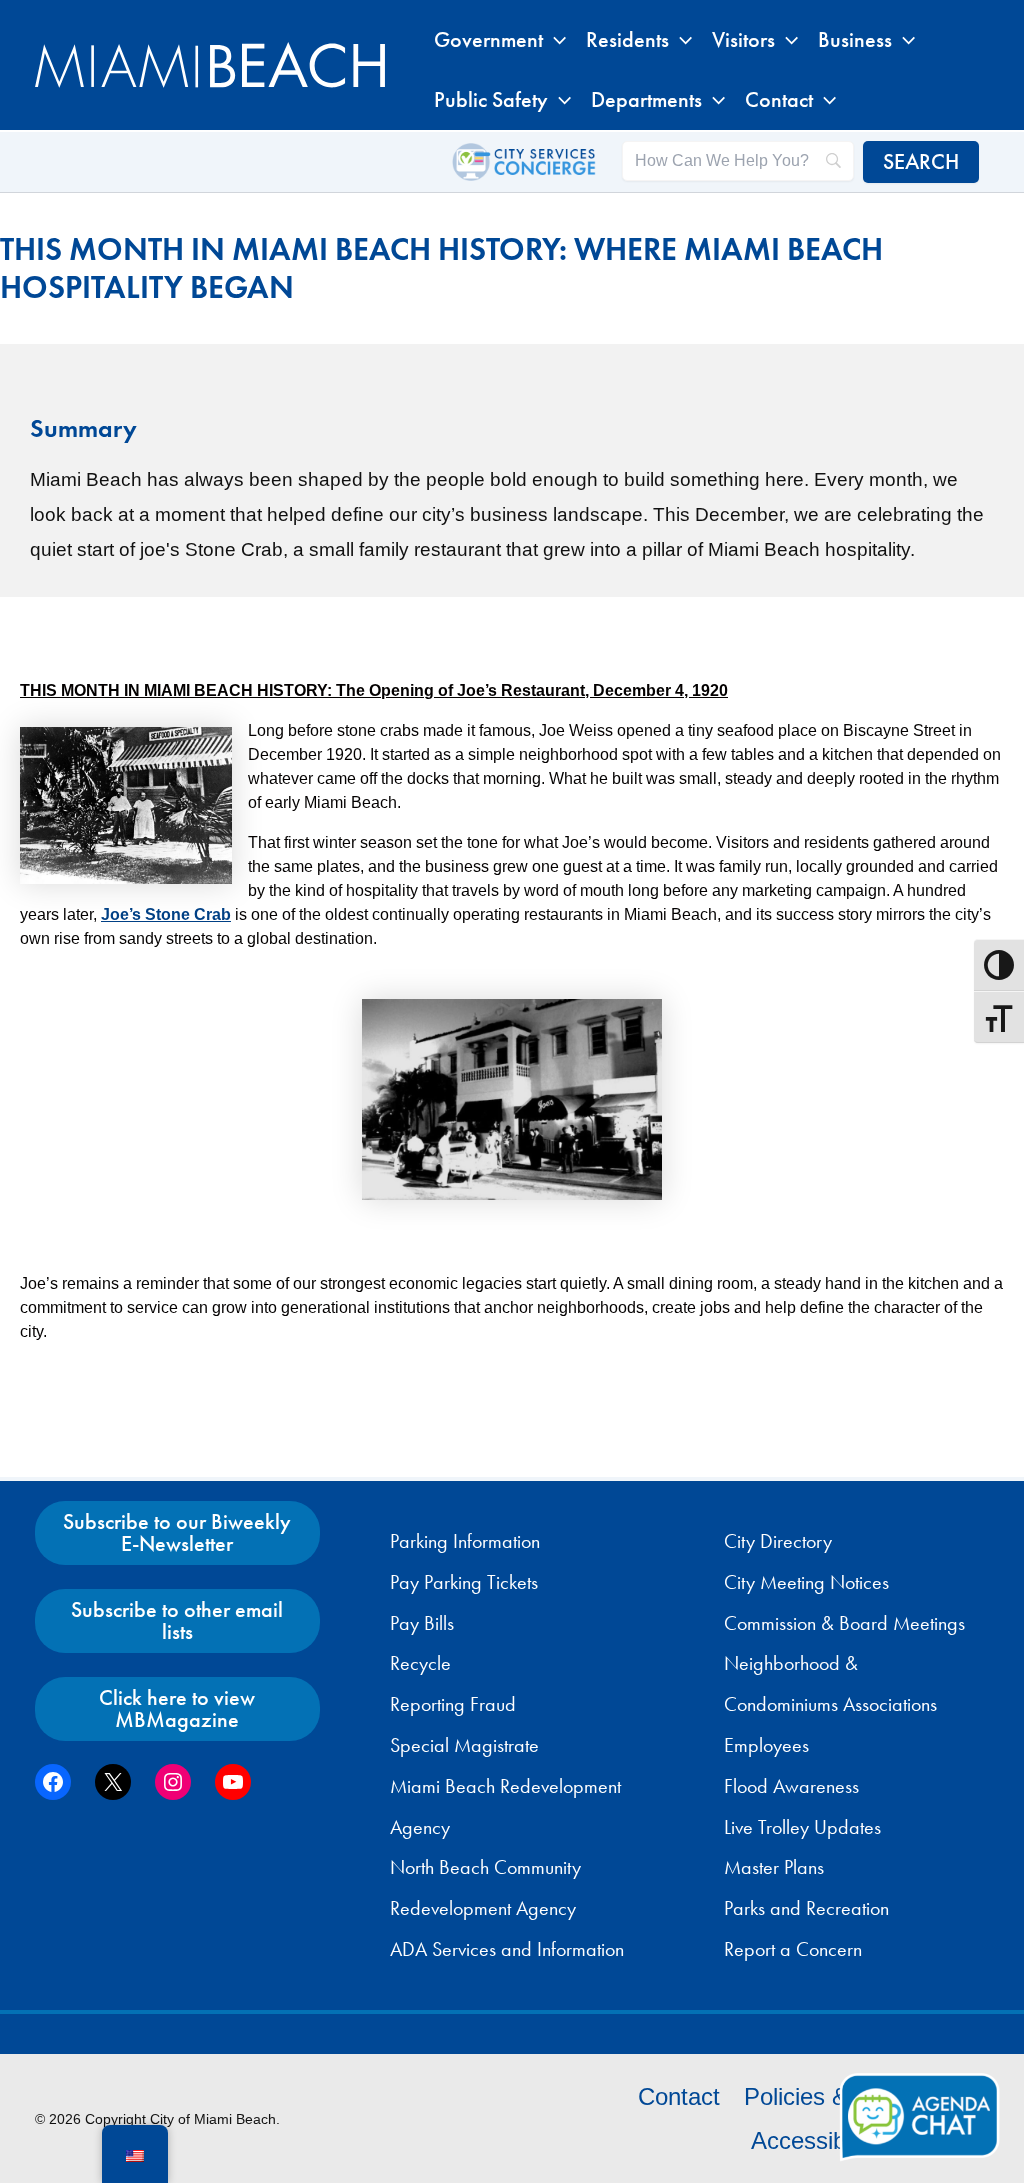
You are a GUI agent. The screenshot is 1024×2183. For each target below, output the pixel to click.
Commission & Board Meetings (844, 1623)
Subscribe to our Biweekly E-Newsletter (177, 1532)
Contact (679, 2096)
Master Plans (774, 1867)
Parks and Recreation (806, 1908)
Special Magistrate (464, 1745)
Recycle (420, 1663)
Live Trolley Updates (802, 1827)
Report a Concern (793, 1949)
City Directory (778, 1541)
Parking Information (465, 1541)
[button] (554, 40)
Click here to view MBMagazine (177, 1708)
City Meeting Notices (806, 1582)
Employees (766, 1745)
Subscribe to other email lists (177, 1620)
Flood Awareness (791, 1786)
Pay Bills (422, 1623)
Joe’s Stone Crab (166, 914)
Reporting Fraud (453, 1704)
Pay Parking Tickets (464, 1582)
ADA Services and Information (507, 1949)
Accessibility (815, 2140)
